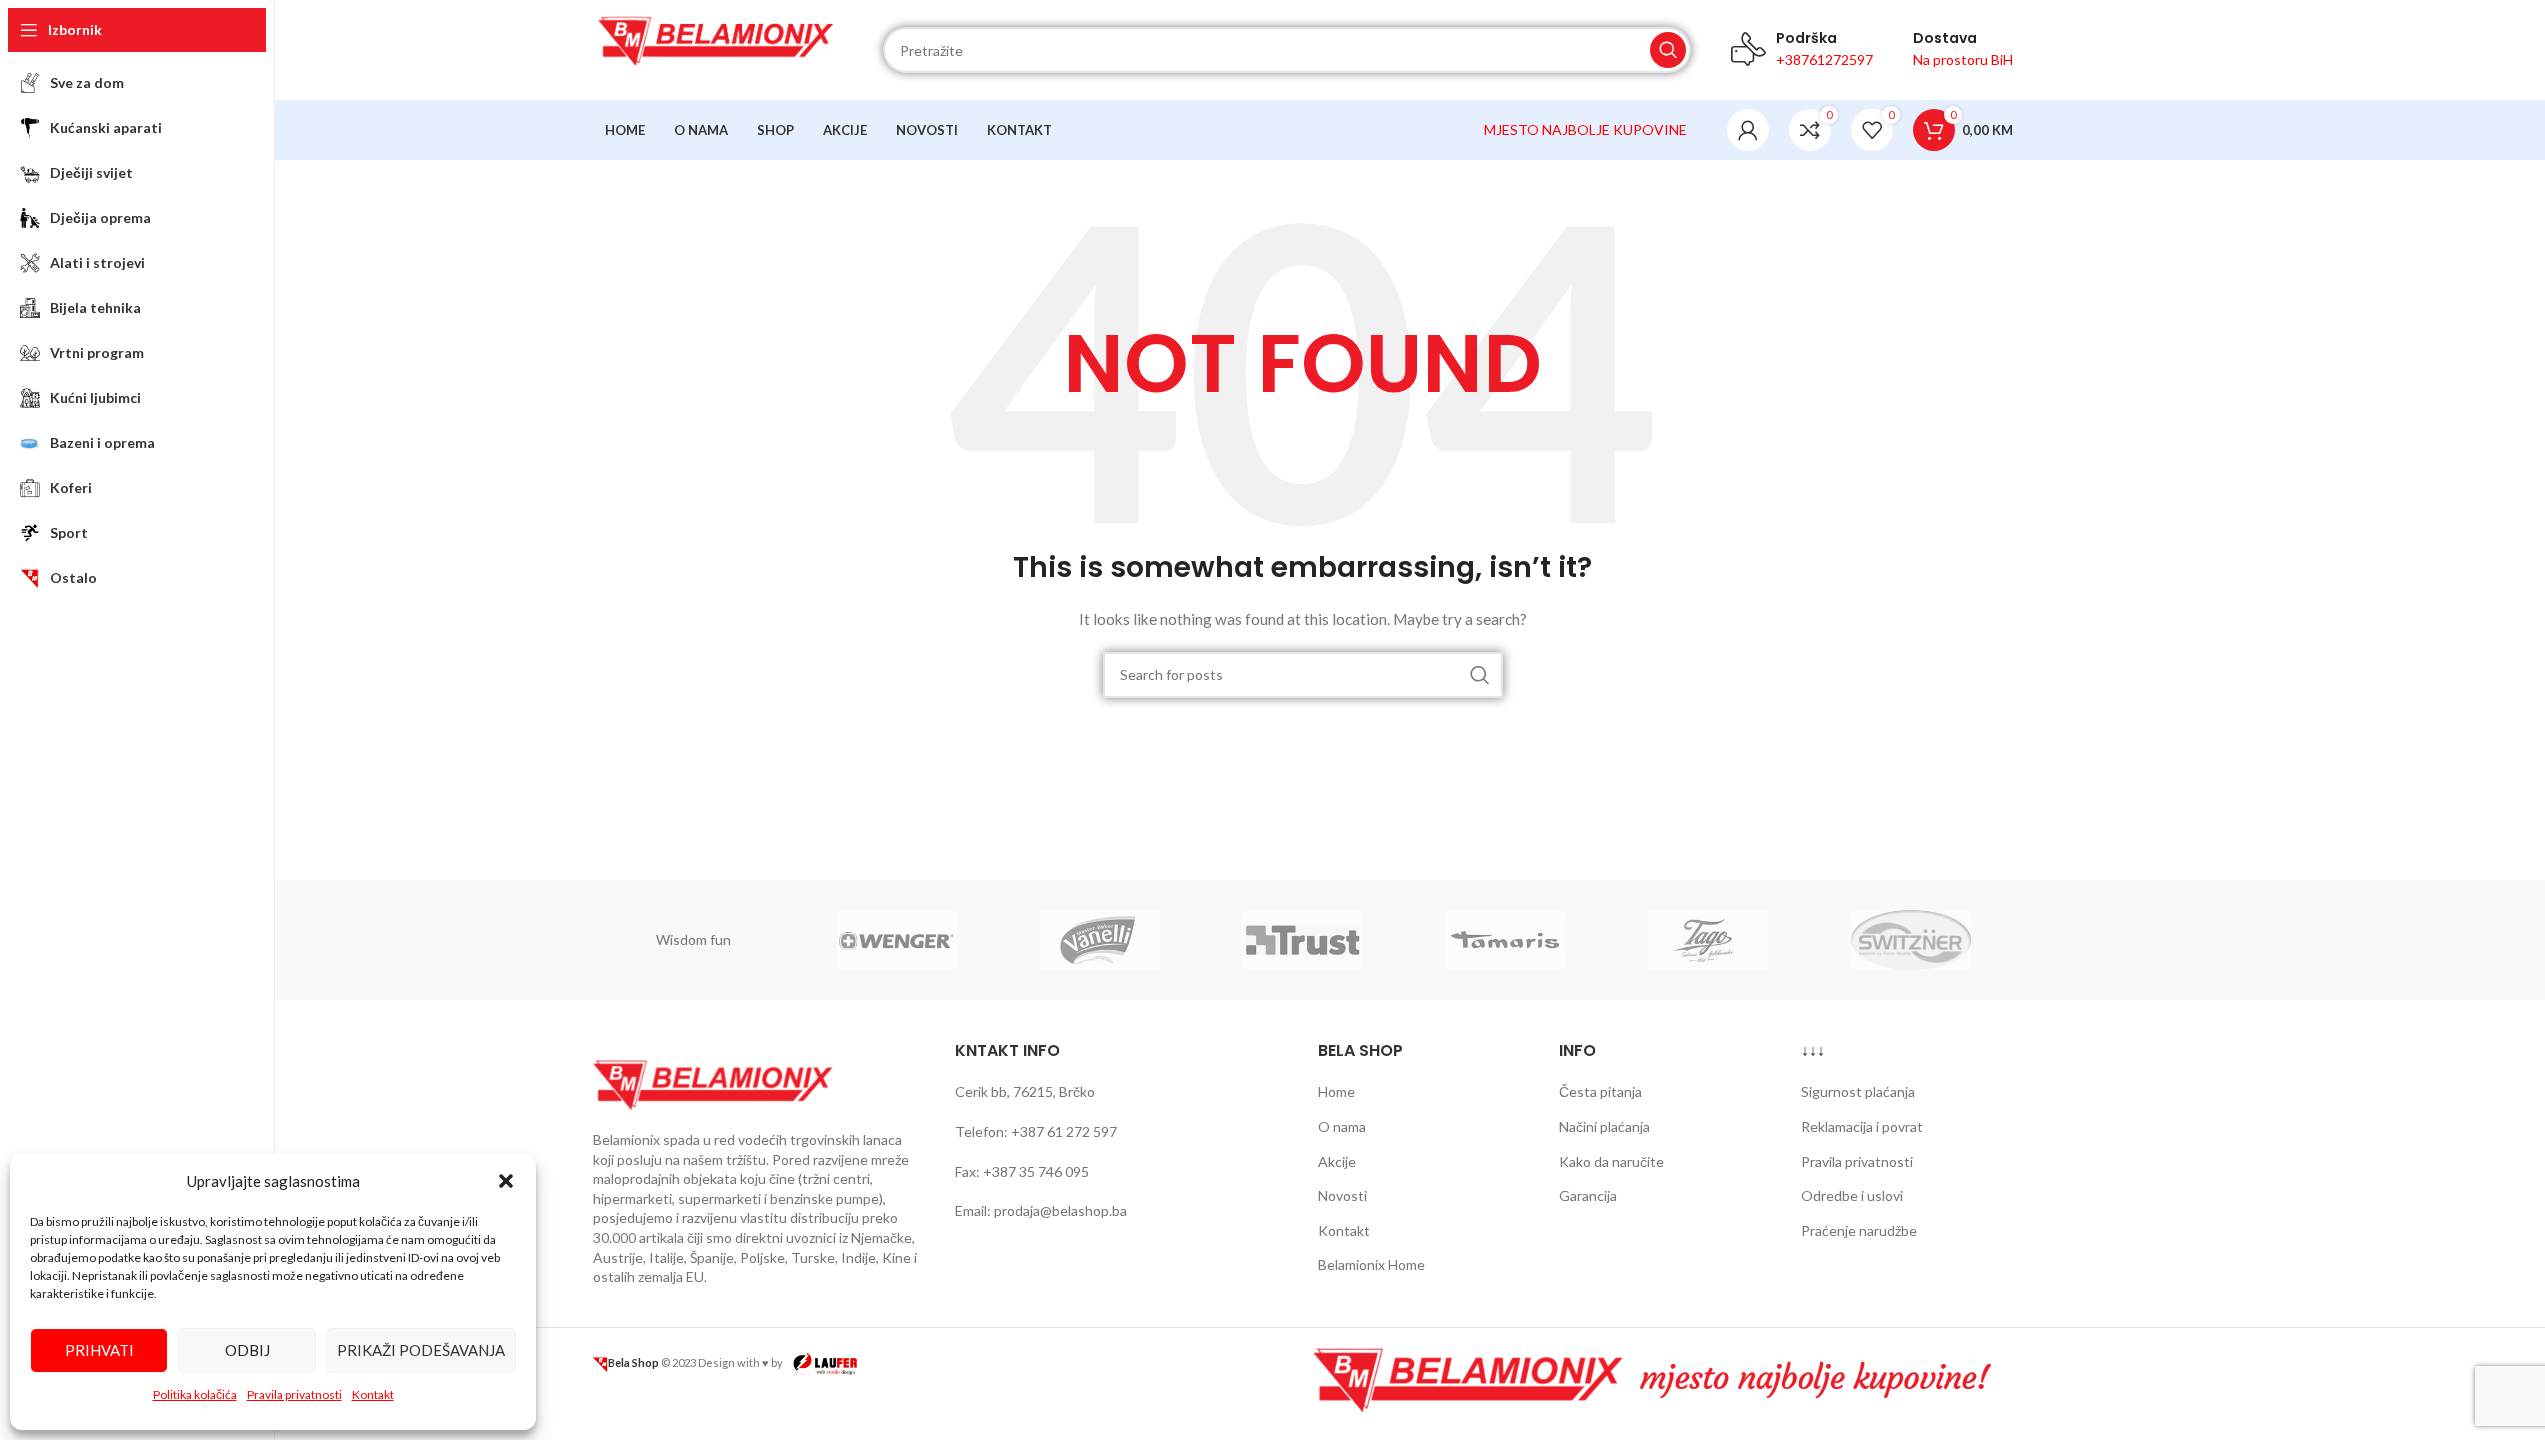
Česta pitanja (1600, 1091)
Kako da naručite (1611, 1161)
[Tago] (1708, 940)
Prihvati (99, 1350)
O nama (1342, 1126)
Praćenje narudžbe (1859, 1230)
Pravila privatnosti (294, 1394)
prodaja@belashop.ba (1060, 1210)
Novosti (1342, 1195)
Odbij (247, 1350)
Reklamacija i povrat (1862, 1126)
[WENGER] (896, 940)
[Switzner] (1911, 940)
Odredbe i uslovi (1852, 1195)
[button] (506, 1181)
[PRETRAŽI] (1668, 50)
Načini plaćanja (1604, 1126)
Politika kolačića (195, 1394)
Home (1336, 1091)
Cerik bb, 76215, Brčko (1025, 1091)
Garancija (1588, 1195)
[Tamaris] (1505, 940)
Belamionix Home (1371, 1264)
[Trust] (1302, 940)
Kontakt (373, 1394)
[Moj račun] (1748, 130)
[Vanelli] (1099, 940)
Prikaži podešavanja (421, 1350)
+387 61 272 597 (1064, 1131)
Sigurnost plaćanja (1858, 1091)
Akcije (1337, 1161)
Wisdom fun (693, 939)
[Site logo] (718, 48)
